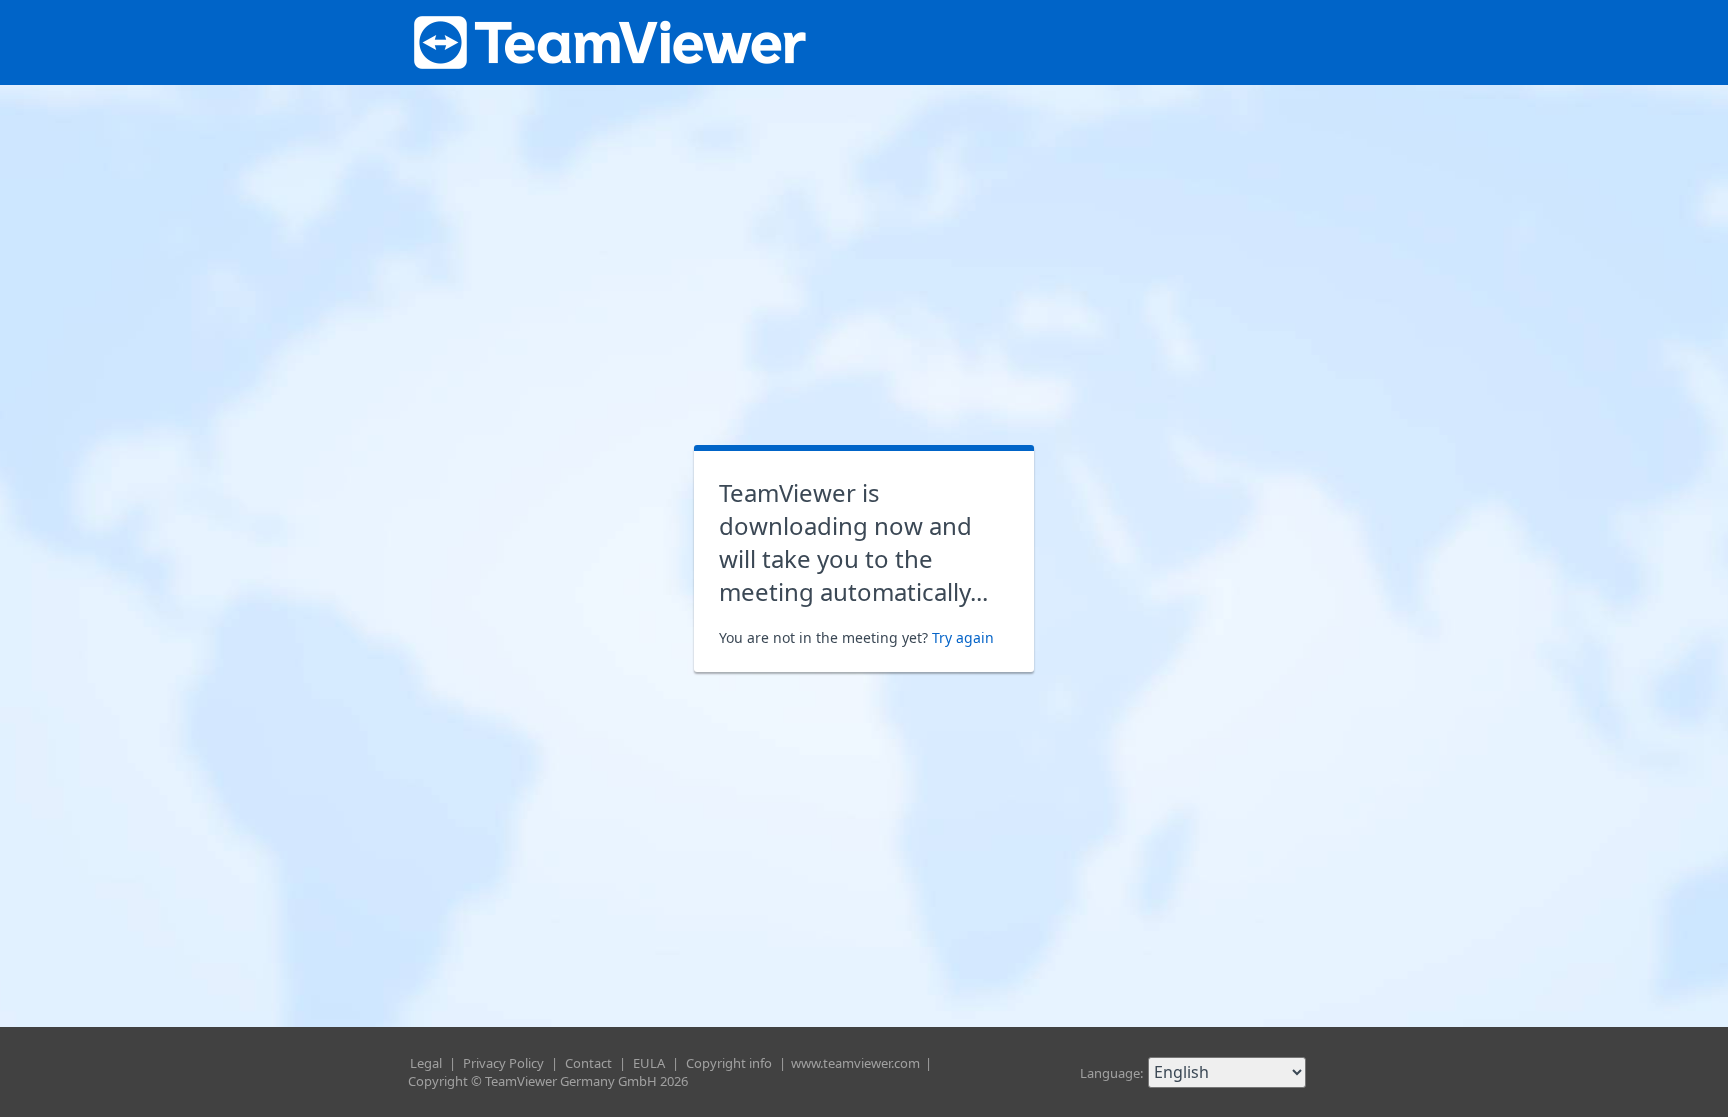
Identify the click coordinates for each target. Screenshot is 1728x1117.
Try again (963, 637)
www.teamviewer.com (857, 1063)
